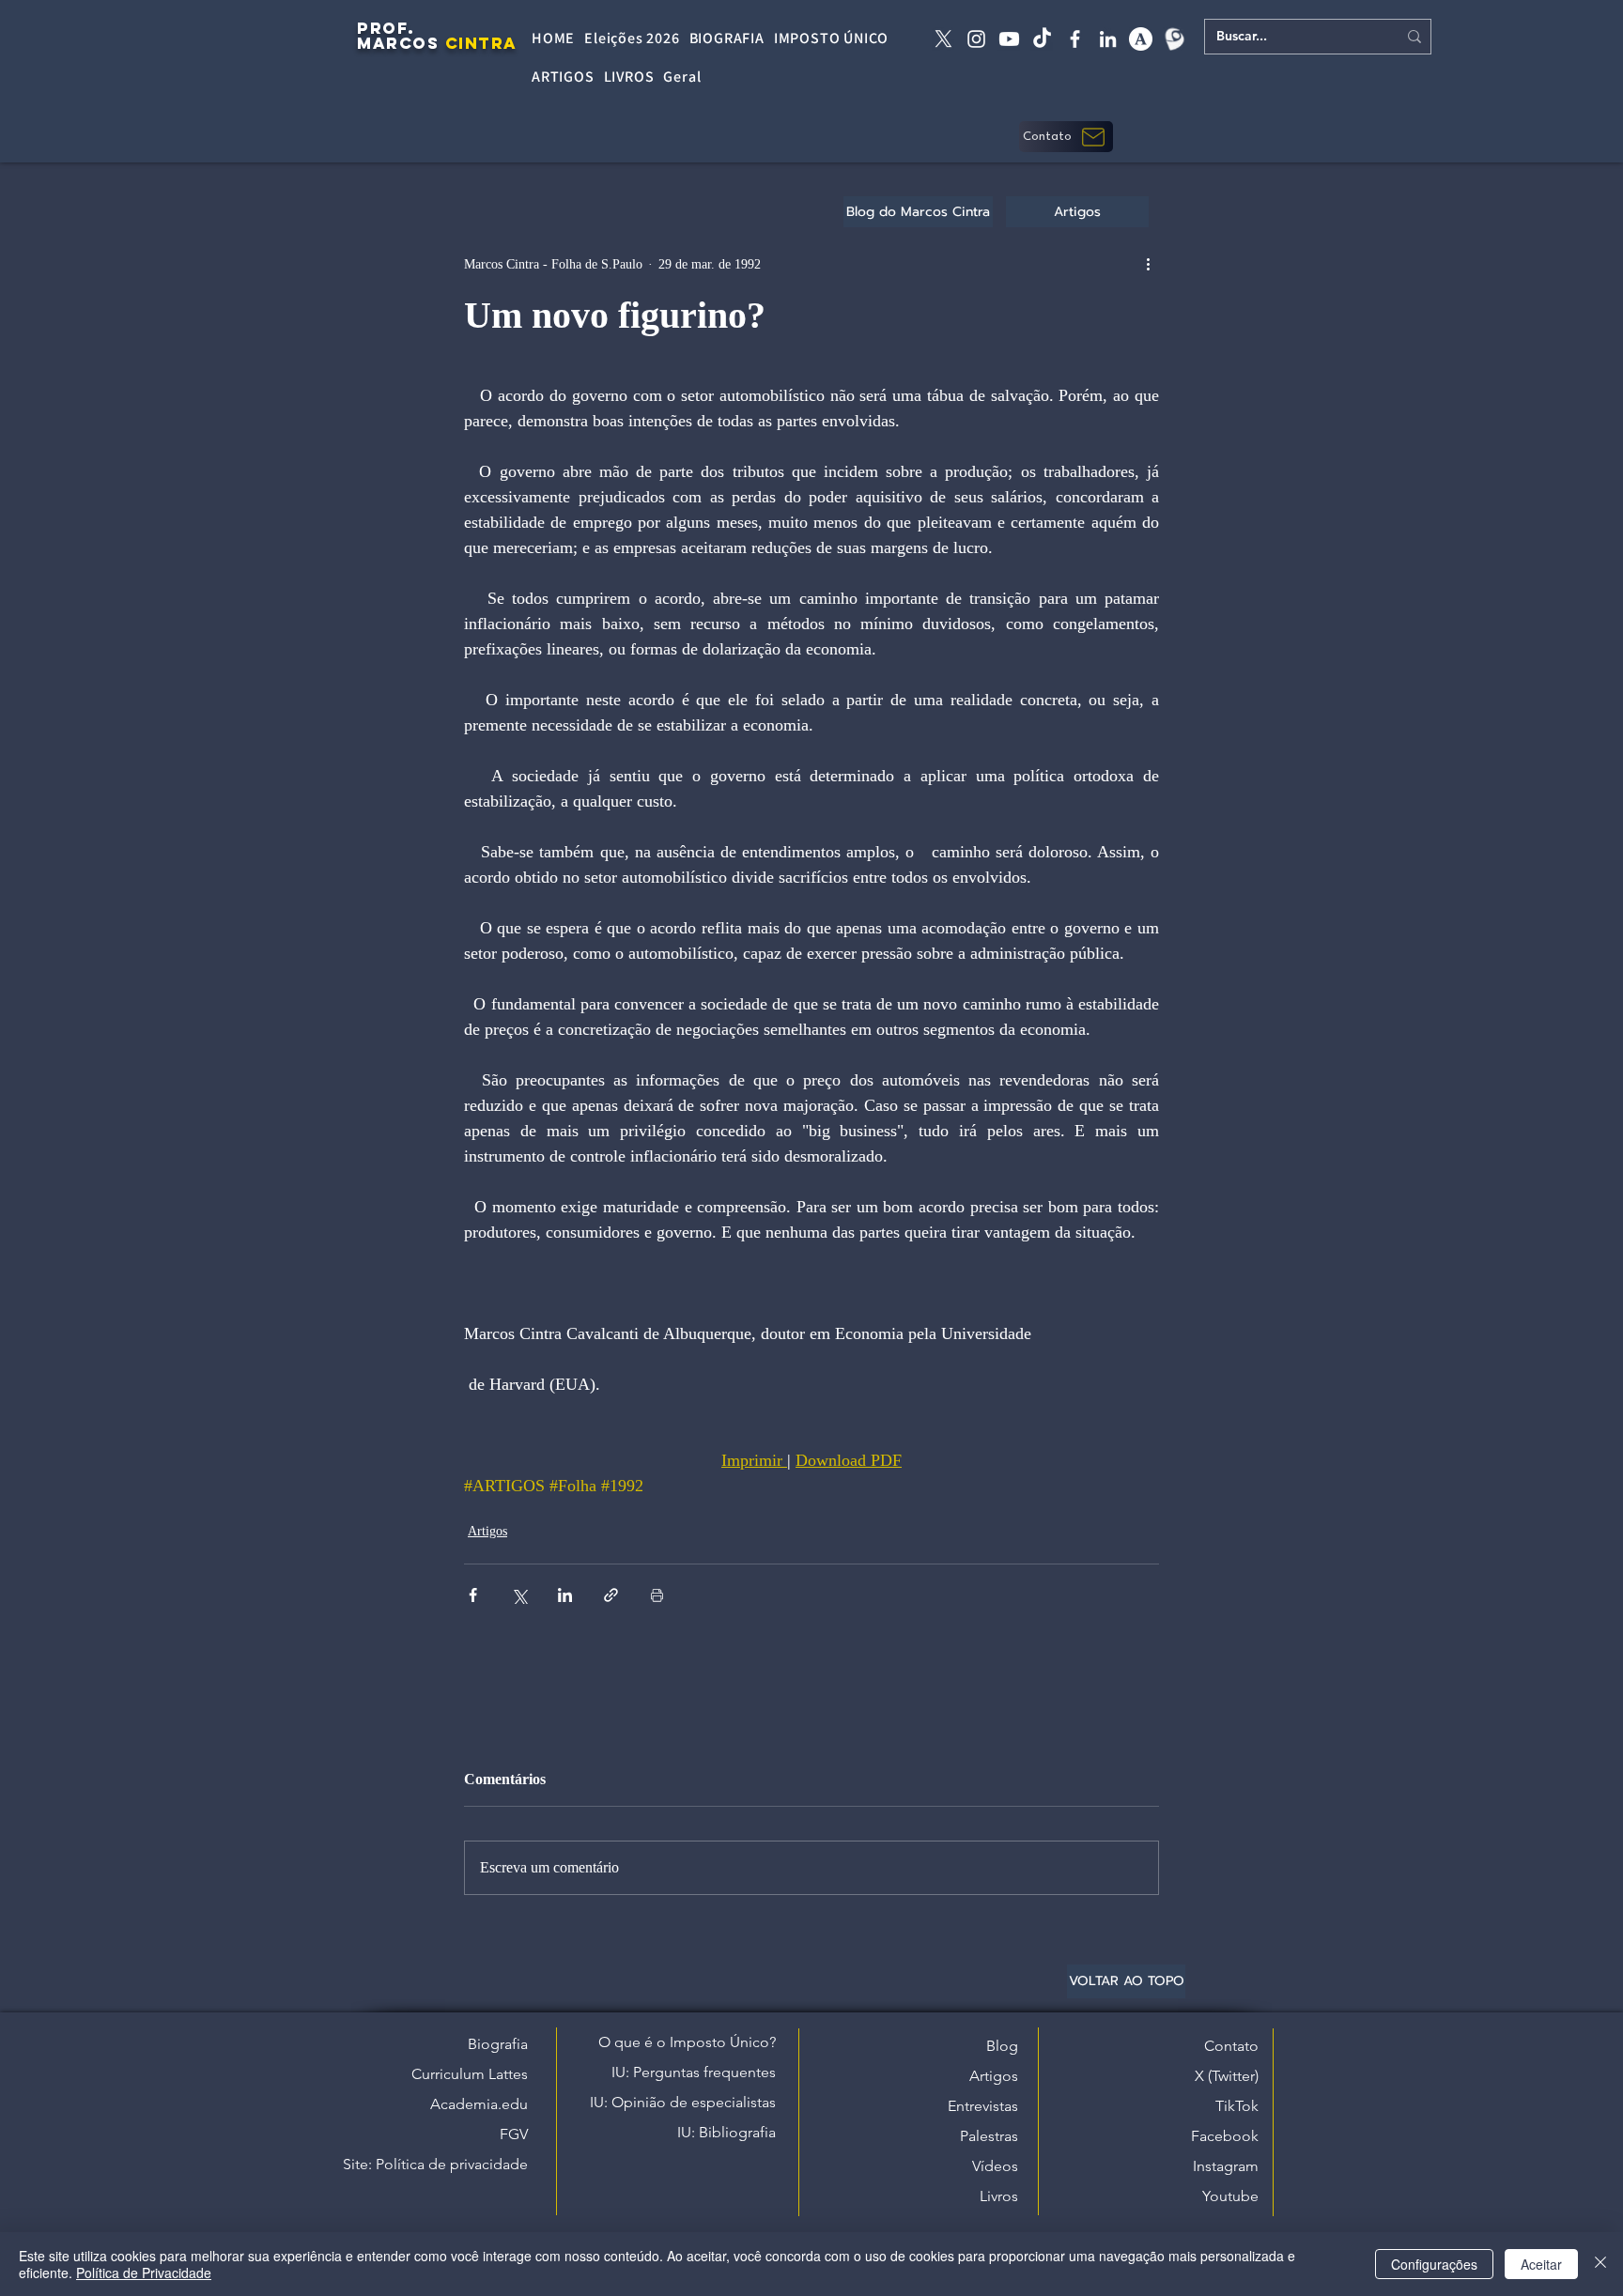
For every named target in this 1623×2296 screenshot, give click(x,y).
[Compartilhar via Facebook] (473, 1595)
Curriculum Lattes (470, 2074)
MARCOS (398, 43)
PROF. (386, 28)
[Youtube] (1009, 39)
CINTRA (481, 43)
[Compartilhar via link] (611, 1595)
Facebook (1225, 2136)
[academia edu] (1141, 39)
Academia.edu (479, 2104)
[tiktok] (1042, 39)
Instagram (1226, 2166)
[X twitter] (943, 39)
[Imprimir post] (657, 1595)
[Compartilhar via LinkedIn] (565, 1595)
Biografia (498, 2044)
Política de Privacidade (144, 2273)
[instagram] (976, 39)
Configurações (1434, 2264)
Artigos (487, 1531)
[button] (1066, 137)
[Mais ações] (1148, 264)
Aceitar (1541, 2264)
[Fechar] (1600, 2264)
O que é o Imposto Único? (687, 2042)
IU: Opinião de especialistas (683, 2102)
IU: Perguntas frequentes (694, 2072)
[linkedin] (1108, 39)
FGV (514, 2134)
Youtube (1230, 2196)
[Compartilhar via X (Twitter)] (519, 1595)
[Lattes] (1174, 39)
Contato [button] (1231, 2046)
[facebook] (1075, 39)
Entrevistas (983, 2106)
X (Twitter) (1227, 2076)
